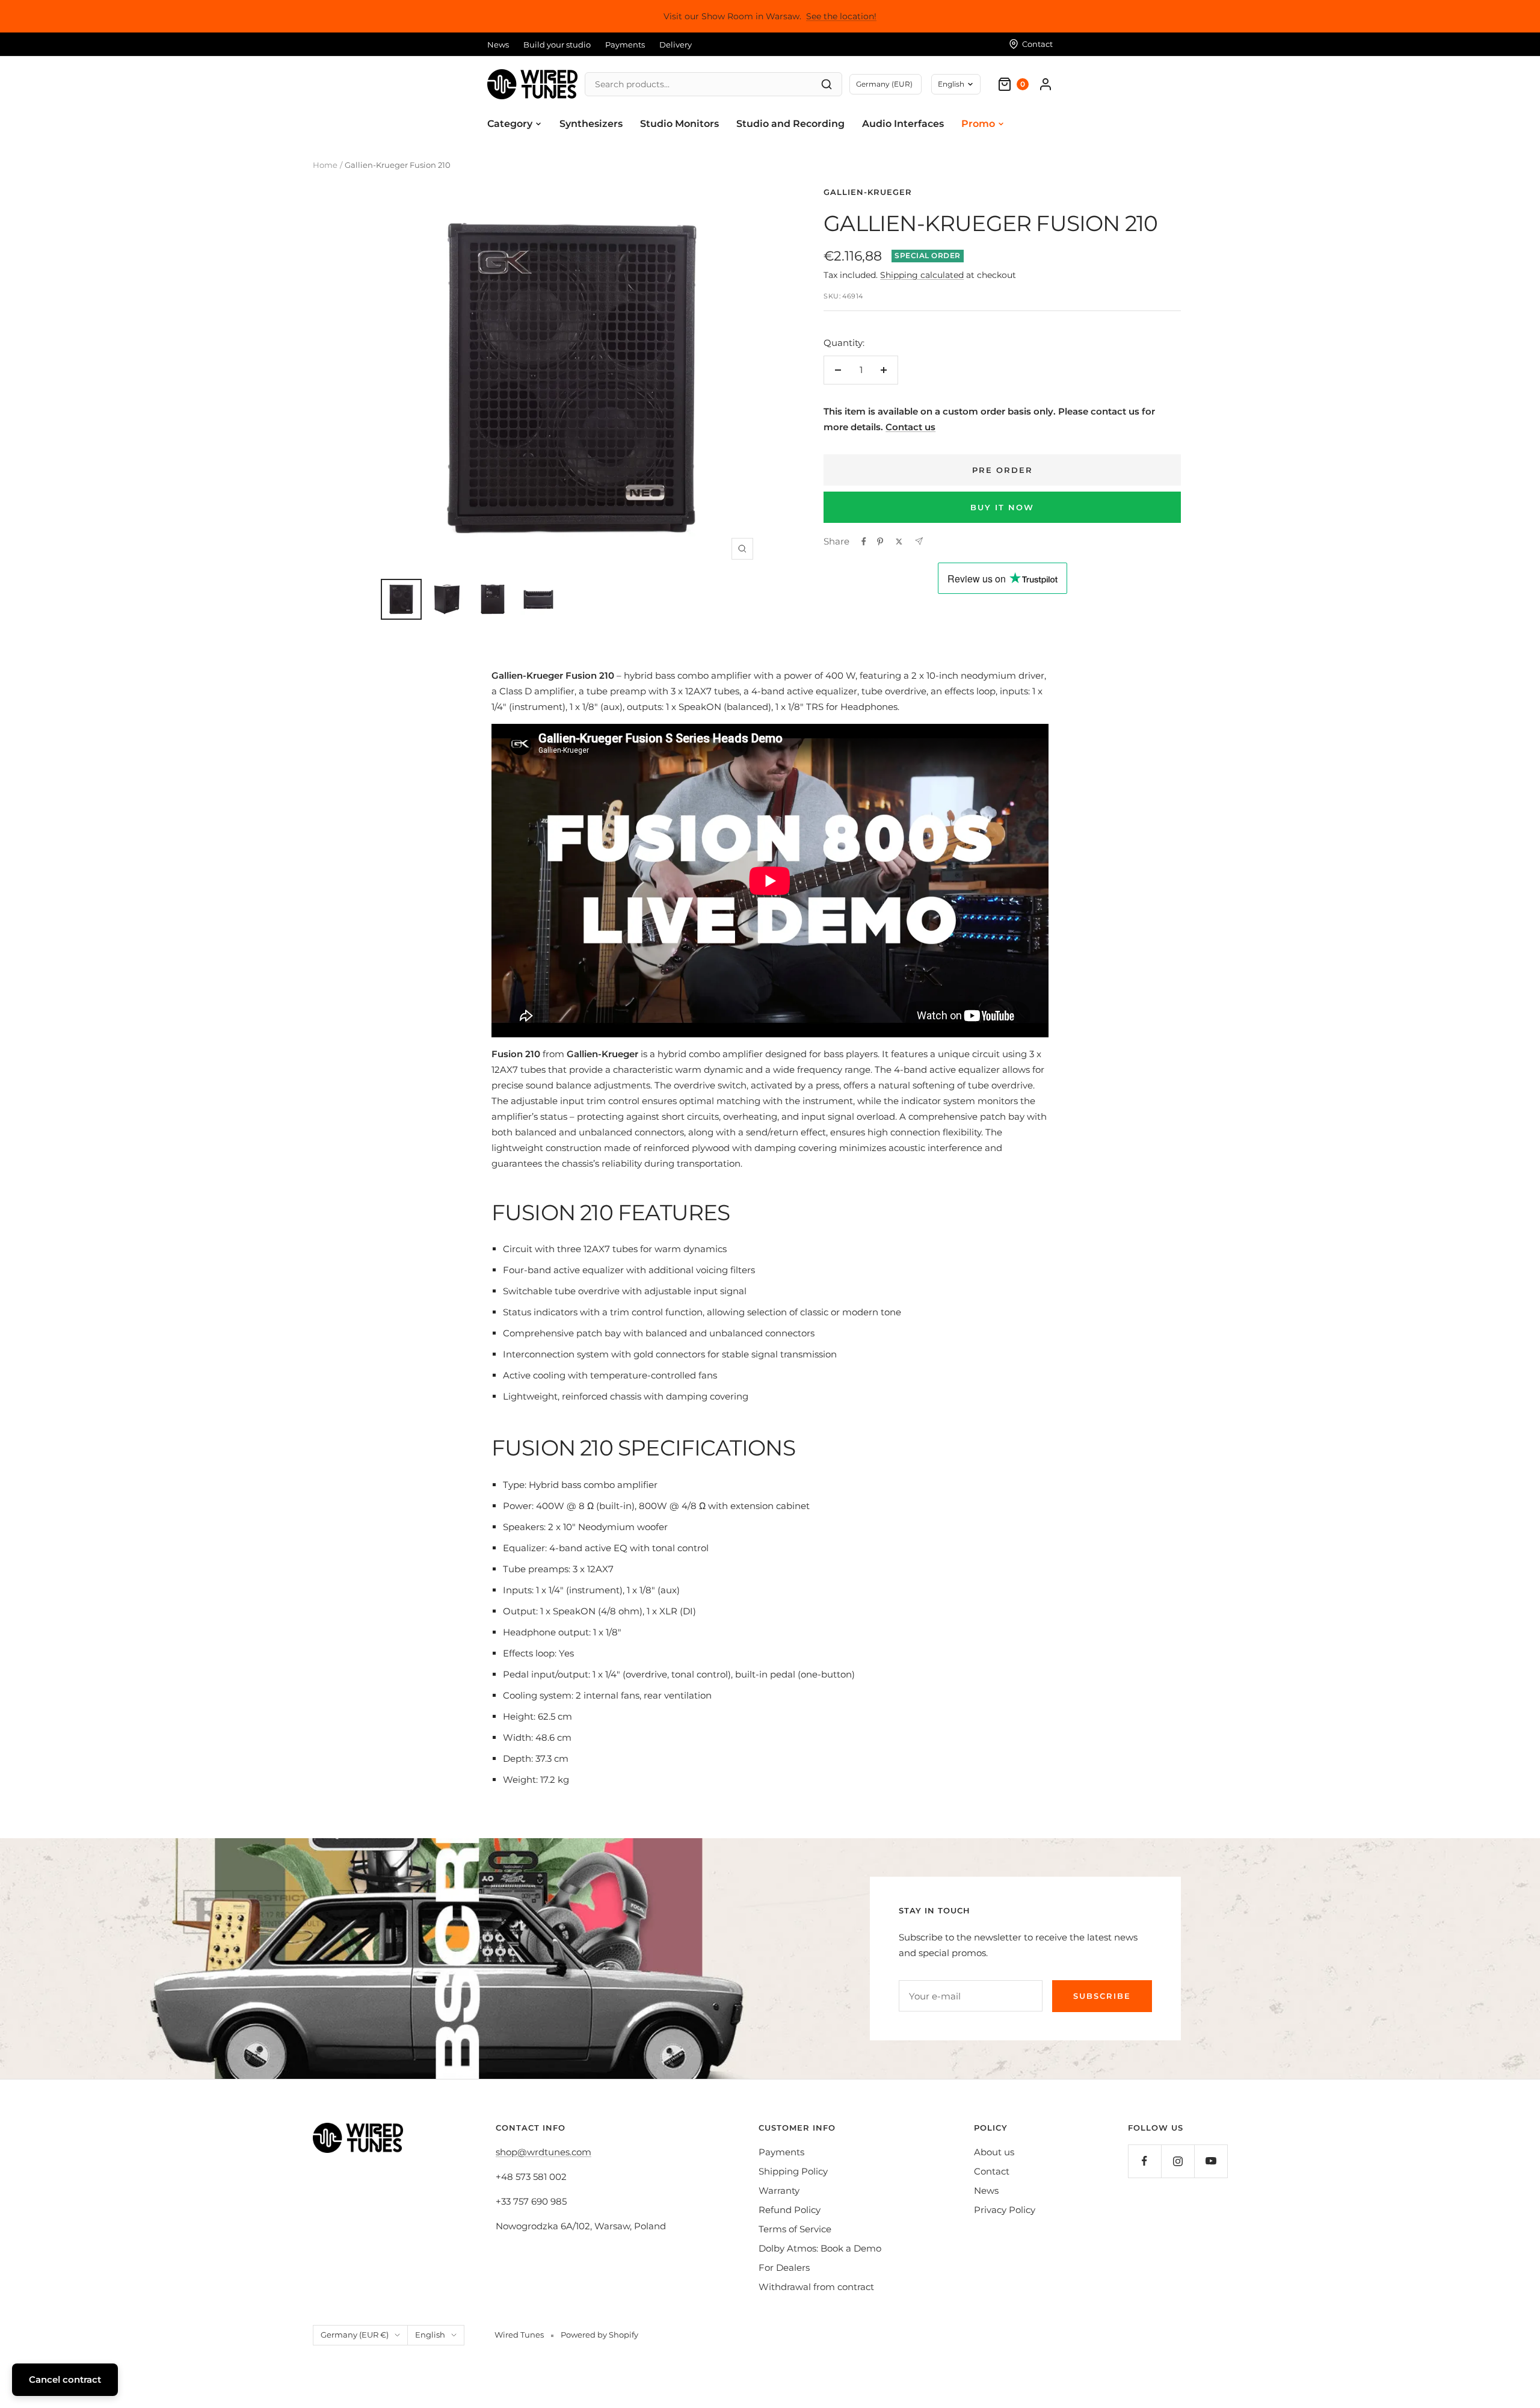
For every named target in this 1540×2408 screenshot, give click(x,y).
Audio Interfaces (903, 124)
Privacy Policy (1005, 2210)
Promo (978, 124)
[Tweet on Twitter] (899, 542)
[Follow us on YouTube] (1211, 2161)
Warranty (779, 2190)
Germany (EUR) (884, 84)
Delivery (676, 45)
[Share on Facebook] (864, 542)
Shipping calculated (922, 275)
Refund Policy (790, 2210)
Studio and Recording (790, 124)
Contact (992, 2171)
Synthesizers (591, 124)
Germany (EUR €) (355, 2335)
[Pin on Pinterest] (880, 542)
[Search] (827, 84)
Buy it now (1002, 507)
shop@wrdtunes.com (544, 2152)
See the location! (841, 16)
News (498, 45)
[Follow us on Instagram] (1178, 2161)
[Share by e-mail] (919, 541)
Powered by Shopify (599, 2335)
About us (994, 2152)
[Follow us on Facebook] (1144, 2161)
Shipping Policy (793, 2171)
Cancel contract (65, 2379)
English (951, 84)
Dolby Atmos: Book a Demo (820, 2248)
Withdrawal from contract (816, 2287)
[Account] (1046, 84)
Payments (625, 45)
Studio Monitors (679, 124)
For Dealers (784, 2268)
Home (325, 165)
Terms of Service (795, 2229)
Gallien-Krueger (868, 192)
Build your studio (557, 45)
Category (510, 124)
